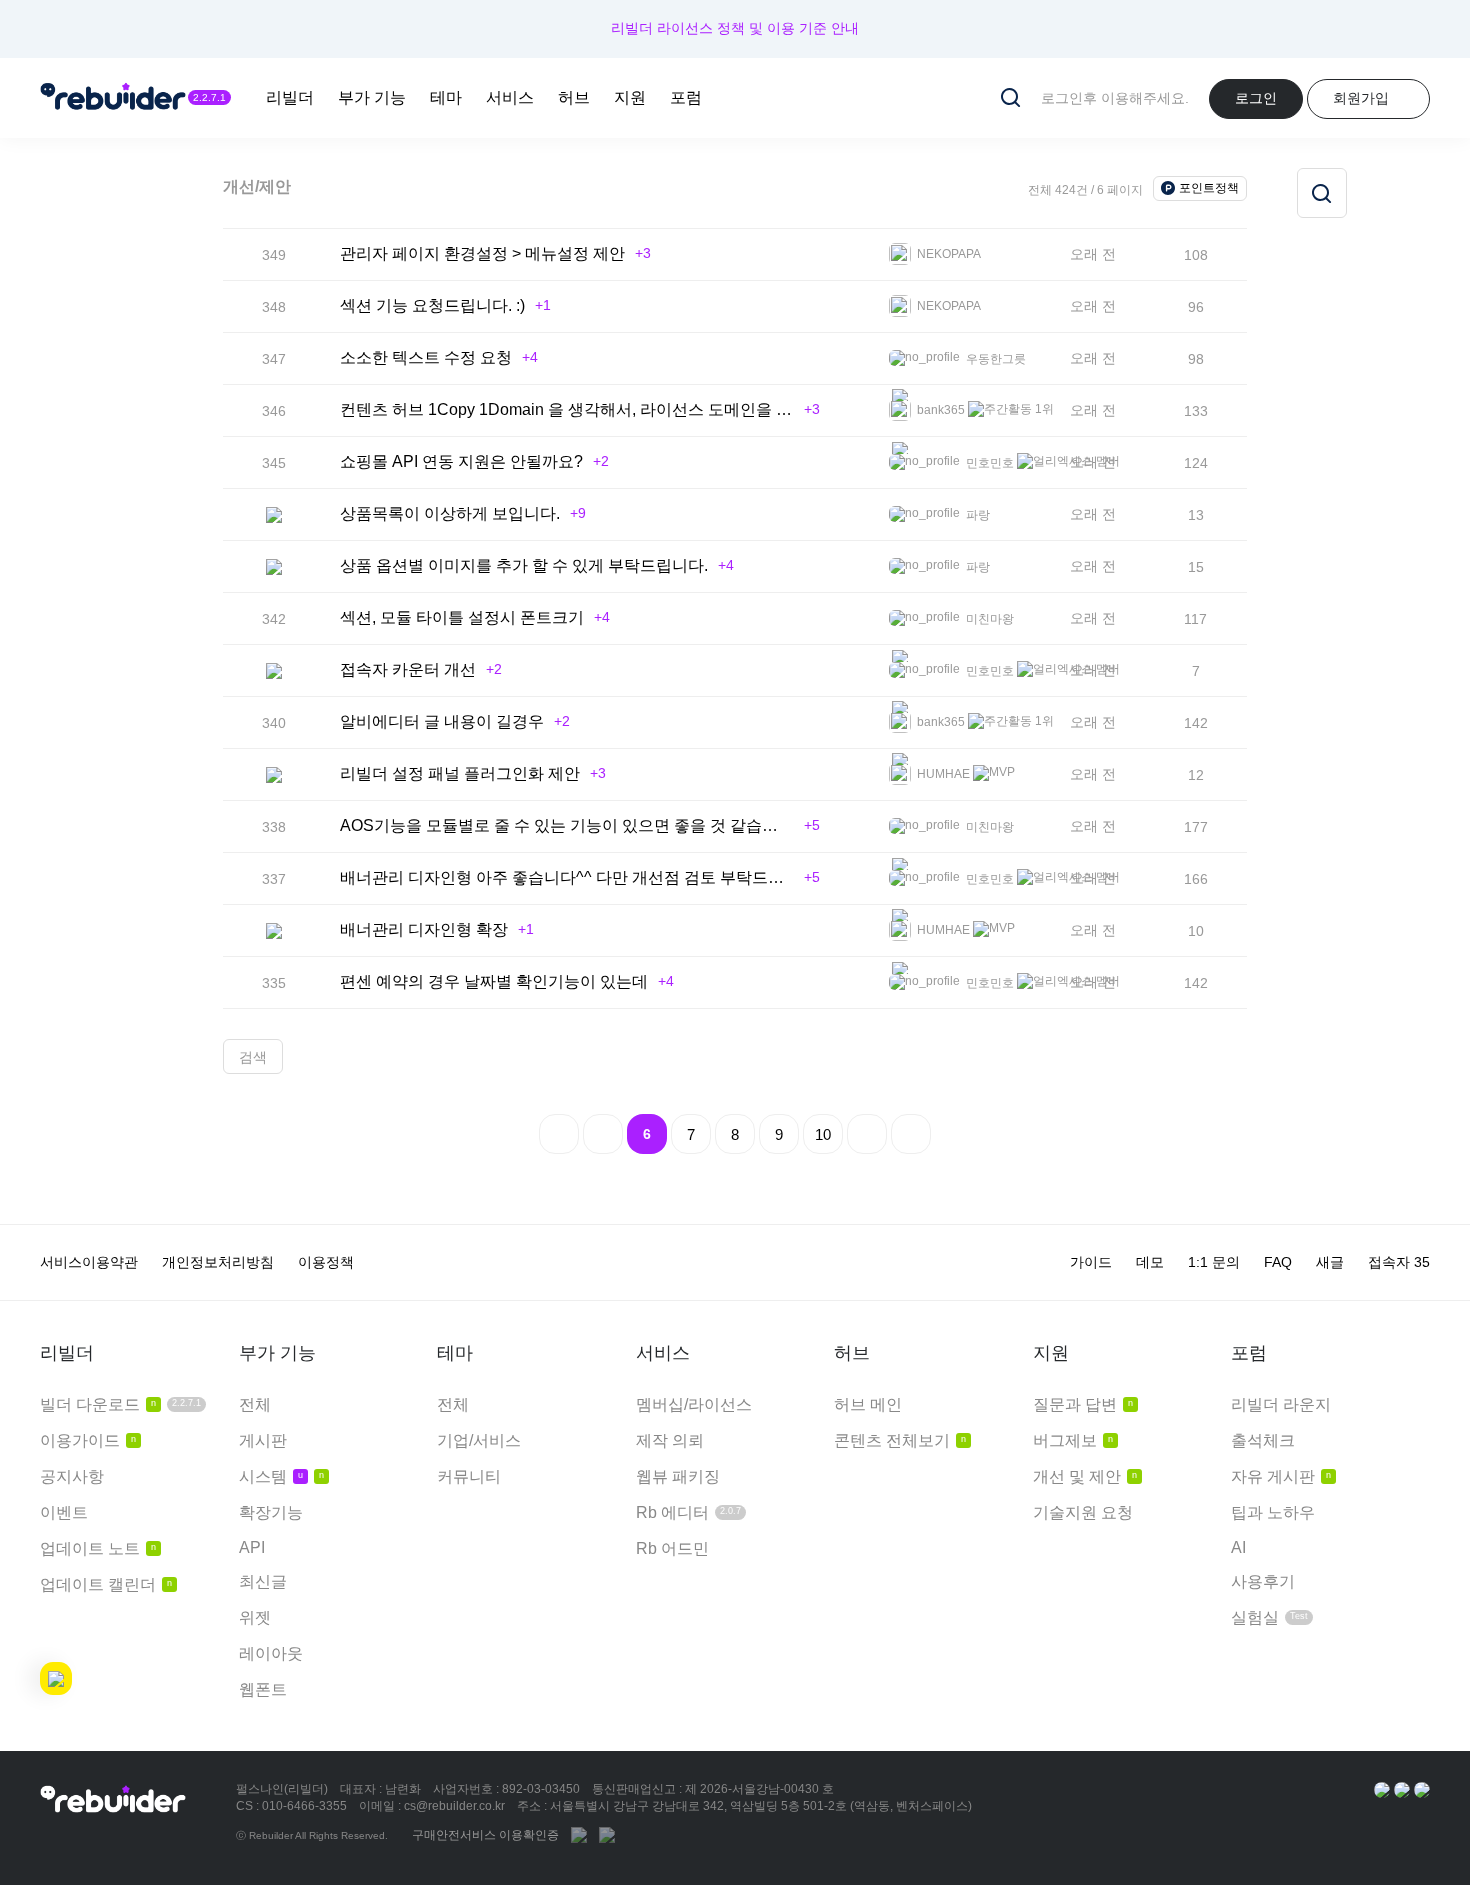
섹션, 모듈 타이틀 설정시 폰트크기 (462, 617)
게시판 (263, 1440)
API (252, 1547)
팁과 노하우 (1273, 1512)
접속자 (1399, 1262)
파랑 (976, 515)
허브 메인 (868, 1404)
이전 (603, 1134)
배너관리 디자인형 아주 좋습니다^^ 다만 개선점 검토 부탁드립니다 (566, 877)
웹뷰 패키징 (678, 1476)
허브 (574, 97)
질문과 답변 (1083, 1404)
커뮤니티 (469, 1476)
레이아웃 (271, 1653)
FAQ (1278, 1262)
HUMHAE (942, 774)
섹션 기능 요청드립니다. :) (432, 305)
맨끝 (911, 1134)
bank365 (939, 410)
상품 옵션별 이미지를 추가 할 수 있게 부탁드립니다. (524, 565)
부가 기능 (372, 97)
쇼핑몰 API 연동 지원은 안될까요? (461, 461)
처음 (559, 1134)
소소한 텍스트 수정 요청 (426, 357)
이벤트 (64, 1512)
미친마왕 (988, 619)
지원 (630, 97)
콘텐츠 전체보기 (900, 1440)
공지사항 (72, 1476)
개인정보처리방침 (218, 1262)
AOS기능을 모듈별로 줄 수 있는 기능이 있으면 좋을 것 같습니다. (566, 825)
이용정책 (326, 1262)
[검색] (1322, 193)
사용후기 (1263, 1581)
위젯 (255, 1617)
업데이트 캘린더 (106, 1584)
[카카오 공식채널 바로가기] (1382, 1789)
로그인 (1256, 98)
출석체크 (1263, 1440)
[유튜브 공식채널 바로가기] (1422, 1789)
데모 (1150, 1262)
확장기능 (271, 1512)
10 (823, 1134)
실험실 (1269, 1617)
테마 (446, 97)
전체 (255, 1404)
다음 (867, 1134)
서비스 (510, 97)
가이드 (1091, 1262)
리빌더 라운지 (1281, 1404)
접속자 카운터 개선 (408, 669)
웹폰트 (263, 1689)
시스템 (281, 1476)
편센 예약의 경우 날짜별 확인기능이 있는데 (494, 981)
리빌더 (290, 97)
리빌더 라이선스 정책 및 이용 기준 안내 (735, 28)
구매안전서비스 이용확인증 (485, 1835)
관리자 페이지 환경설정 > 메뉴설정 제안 (482, 253)
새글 (1330, 1262)
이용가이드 (88, 1440)
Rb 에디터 (688, 1512)
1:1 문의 (1214, 1262)
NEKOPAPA (947, 254)
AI (1238, 1547)
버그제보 (1073, 1440)
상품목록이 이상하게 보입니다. (450, 513)
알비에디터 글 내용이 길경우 (442, 721)
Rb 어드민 (672, 1548)
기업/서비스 (479, 1440)
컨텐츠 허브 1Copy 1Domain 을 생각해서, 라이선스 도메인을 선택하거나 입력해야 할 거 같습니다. (566, 409)
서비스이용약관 (89, 1262)
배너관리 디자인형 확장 (424, 929)
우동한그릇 (994, 359)
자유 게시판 (1281, 1476)
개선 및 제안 (1085, 1476)
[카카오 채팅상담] (1402, 1789)
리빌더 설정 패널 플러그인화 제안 (460, 773)
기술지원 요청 (1083, 1512)
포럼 (686, 97)
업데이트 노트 (98, 1548)
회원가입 (1361, 98)
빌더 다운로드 (120, 1404)
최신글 (263, 1581)
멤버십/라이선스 (694, 1404)
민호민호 (988, 463)
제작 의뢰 (670, 1440)
